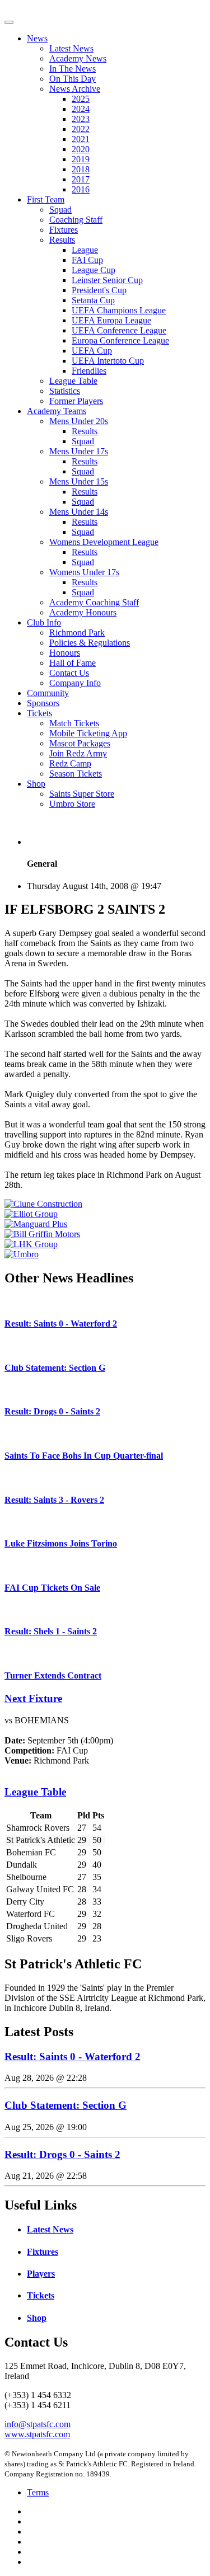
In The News (73, 69)
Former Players (76, 401)
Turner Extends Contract (53, 1675)
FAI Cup (87, 260)
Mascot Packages (80, 743)
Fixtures (64, 230)
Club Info (44, 622)
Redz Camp (70, 763)
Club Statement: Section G (55, 1368)
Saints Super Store (82, 794)
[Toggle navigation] (9, 22)
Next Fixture (33, 1698)
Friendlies (89, 371)
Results (62, 240)
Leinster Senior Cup (107, 280)
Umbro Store (72, 804)
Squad (60, 210)
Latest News (71, 48)
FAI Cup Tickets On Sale (52, 1588)
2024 (81, 109)
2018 (81, 169)
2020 (81, 149)
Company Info (75, 683)
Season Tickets (76, 774)
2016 (81, 189)
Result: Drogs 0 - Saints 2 (52, 1411)
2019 (81, 159)
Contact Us (69, 673)
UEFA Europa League (111, 320)
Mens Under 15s (79, 481)
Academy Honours (83, 612)
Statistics (65, 391)
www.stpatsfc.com (37, 2434)
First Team (46, 199)
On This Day (73, 79)
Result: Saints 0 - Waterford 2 (61, 1324)
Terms (38, 2492)
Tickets (39, 713)
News (37, 38)
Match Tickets (74, 723)
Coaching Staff (76, 220)
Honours (65, 653)
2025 (81, 99)
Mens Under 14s (79, 512)
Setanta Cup (93, 300)
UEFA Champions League (119, 310)
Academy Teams (57, 411)
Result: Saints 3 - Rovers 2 (54, 1500)
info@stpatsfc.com (38, 2424)
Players (41, 2274)
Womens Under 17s (84, 572)
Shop (36, 784)
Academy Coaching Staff (94, 602)
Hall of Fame (73, 663)
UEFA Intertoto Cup (108, 361)
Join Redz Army (78, 753)
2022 (81, 129)
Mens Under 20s (79, 421)
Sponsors (43, 703)
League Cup (94, 270)
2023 (81, 119)
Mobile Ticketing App (88, 733)
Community (48, 693)
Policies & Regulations (90, 643)
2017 (81, 179)
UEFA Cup (92, 351)
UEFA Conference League (119, 330)
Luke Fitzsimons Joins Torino (61, 1543)
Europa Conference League (120, 340)
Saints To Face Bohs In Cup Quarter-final (84, 1456)
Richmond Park (77, 633)
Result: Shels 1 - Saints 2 (51, 1631)
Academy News (78, 58)
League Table (73, 381)
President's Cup (99, 290)
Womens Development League (104, 542)
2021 (81, 139)
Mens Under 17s (79, 451)
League (85, 250)
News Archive (75, 89)
